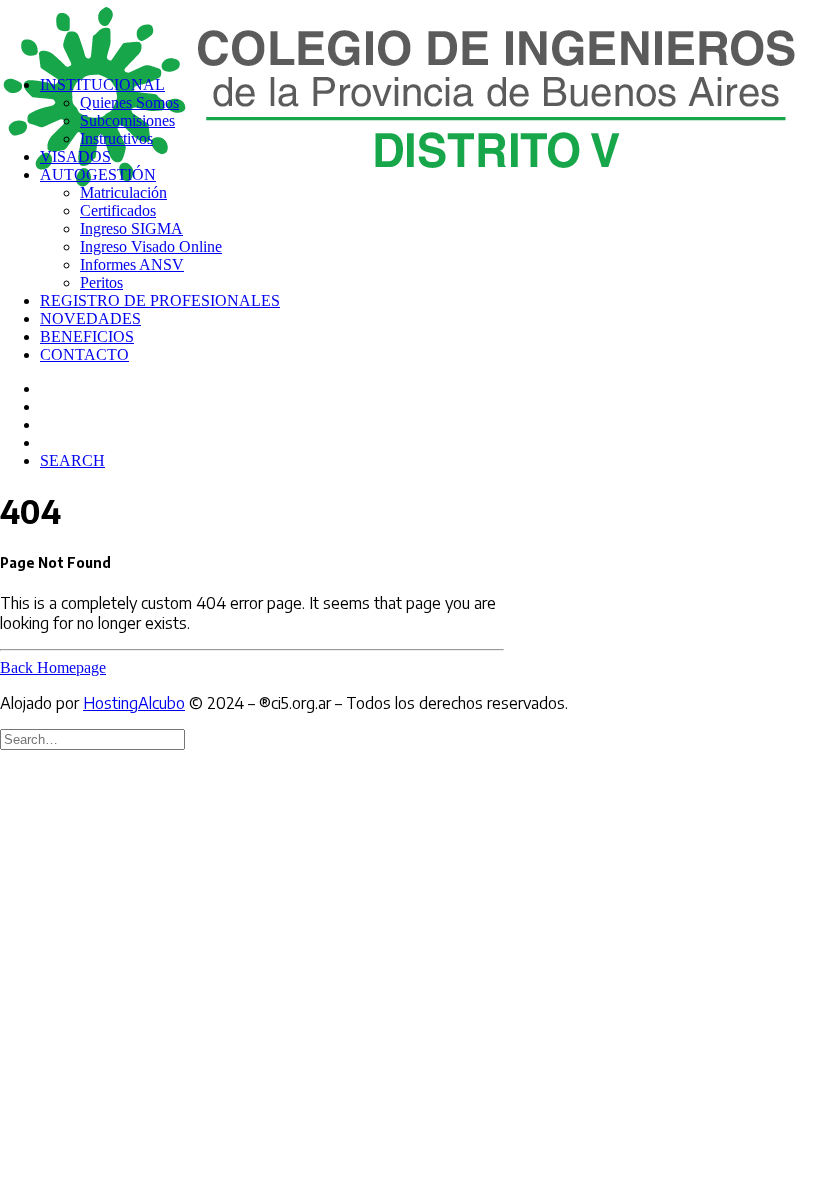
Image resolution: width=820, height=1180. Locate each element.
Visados (75, 156)
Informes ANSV (132, 264)
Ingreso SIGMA (131, 228)
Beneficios (87, 336)
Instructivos (116, 138)
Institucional (102, 84)
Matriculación (123, 192)
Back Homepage (53, 667)
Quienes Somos (129, 102)
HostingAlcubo (134, 703)
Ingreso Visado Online (151, 246)
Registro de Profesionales (160, 300)
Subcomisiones (127, 120)
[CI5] (410, 30)
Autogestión (98, 174)
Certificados (118, 210)
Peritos (101, 282)
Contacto (84, 354)
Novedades (90, 318)
